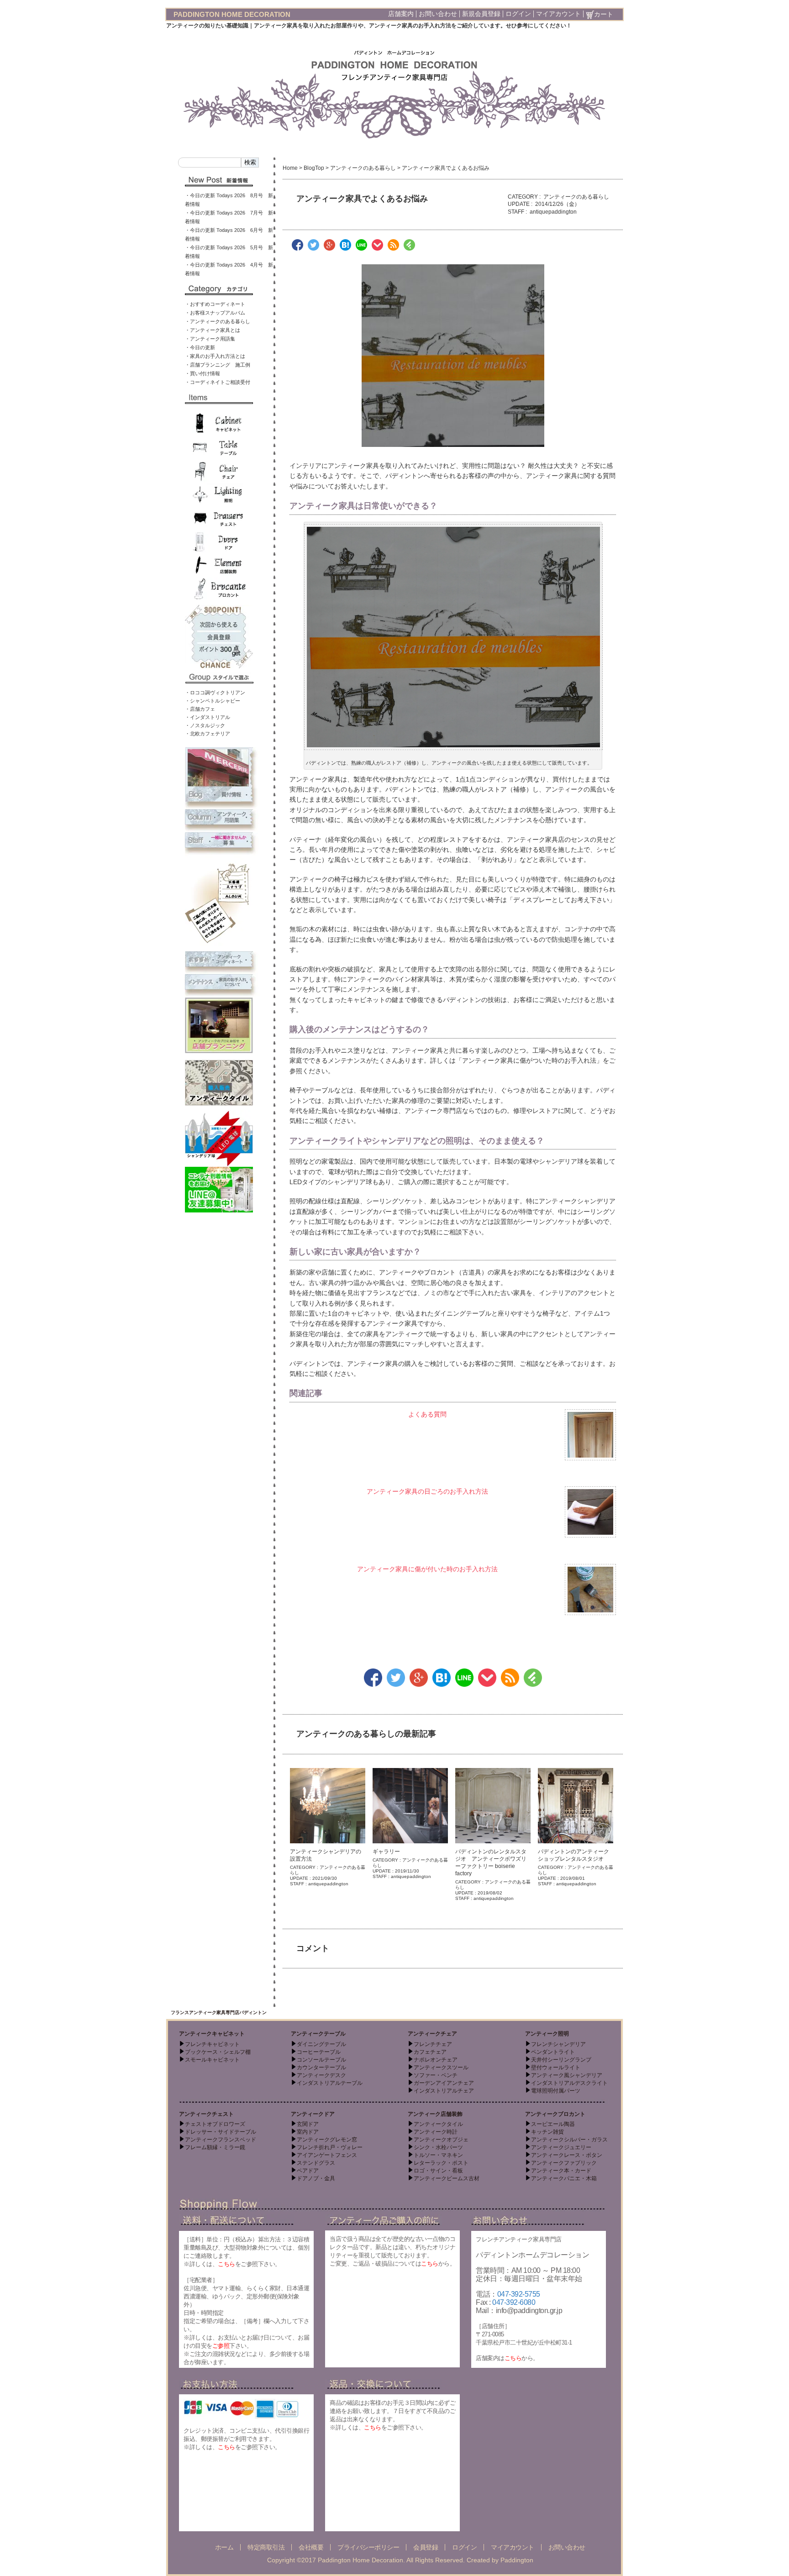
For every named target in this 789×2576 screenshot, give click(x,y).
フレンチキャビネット (212, 2044)
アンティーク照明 (547, 2034)
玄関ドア (308, 2124)
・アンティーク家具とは (213, 330)
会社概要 (311, 2547)
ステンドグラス (316, 2163)
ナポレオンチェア (436, 2060)
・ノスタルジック (205, 725)
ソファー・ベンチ (436, 2075)
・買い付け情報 (203, 373)
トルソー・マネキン (438, 2155)
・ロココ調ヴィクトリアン (215, 693)
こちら (226, 2264)
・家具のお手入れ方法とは (215, 356)
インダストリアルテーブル (330, 2083)
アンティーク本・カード (561, 2171)
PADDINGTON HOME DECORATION (232, 14)
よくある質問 (427, 1414)
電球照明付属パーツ (556, 2091)
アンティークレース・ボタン (567, 2155)
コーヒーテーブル (319, 2052)
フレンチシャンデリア (558, 2044)
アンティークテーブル (318, 2034)
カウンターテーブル (321, 2067)
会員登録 (426, 2547)
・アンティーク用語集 (210, 339)
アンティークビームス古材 (447, 2178)
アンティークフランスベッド (221, 2140)
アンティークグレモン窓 (327, 2140)
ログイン (518, 14)
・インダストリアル (208, 717)
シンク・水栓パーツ (438, 2147)
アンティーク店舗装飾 (435, 2114)
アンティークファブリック (564, 2163)
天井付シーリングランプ (561, 2060)
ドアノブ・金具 (316, 2178)
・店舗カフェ (200, 709)
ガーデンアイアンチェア (444, 2083)
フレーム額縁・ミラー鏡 (215, 2147)
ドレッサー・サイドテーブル (221, 2132)
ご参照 (221, 2346)
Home (290, 168)
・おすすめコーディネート (215, 304)
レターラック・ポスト (441, 2163)
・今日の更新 (200, 347)
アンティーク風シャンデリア (567, 2075)
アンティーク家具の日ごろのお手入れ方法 (427, 1491)
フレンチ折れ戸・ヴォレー (330, 2147)
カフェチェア (430, 2052)
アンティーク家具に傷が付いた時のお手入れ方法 (427, 1569)
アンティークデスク (321, 2075)
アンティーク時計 (436, 2132)
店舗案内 (401, 14)
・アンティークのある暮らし (218, 321)
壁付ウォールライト (556, 2067)
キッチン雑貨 (547, 2132)
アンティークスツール (441, 2067)
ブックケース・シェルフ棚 (218, 2052)
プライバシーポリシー (368, 2547)
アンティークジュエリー (561, 2147)
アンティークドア (313, 2114)
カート (604, 14)
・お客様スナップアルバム (215, 313)
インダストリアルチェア (444, 2091)
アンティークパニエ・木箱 (564, 2178)
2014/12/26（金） (558, 204)
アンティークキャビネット (212, 2034)
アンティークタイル (438, 2124)
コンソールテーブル (321, 2060)
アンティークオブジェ (441, 2140)
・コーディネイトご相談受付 (218, 382)
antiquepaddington (553, 212)
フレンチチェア (433, 2044)
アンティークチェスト (206, 2114)
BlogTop (314, 168)
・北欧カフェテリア (208, 734)
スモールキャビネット (212, 2060)
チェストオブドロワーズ (215, 2124)
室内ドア (308, 2132)
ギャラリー (386, 1852)
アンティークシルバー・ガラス (569, 2140)
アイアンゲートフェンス (327, 2155)
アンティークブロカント (555, 2114)
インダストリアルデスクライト (569, 2083)
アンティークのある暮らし (363, 168)
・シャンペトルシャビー (213, 701)
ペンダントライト (553, 2052)
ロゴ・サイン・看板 (438, 2171)
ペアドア (308, 2171)
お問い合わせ (438, 14)
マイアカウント (558, 14)
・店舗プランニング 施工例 (218, 365)
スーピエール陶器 (553, 2124)
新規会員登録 (481, 14)
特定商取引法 (266, 2547)
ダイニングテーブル (321, 2044)
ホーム (224, 2547)
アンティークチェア (432, 2034)
